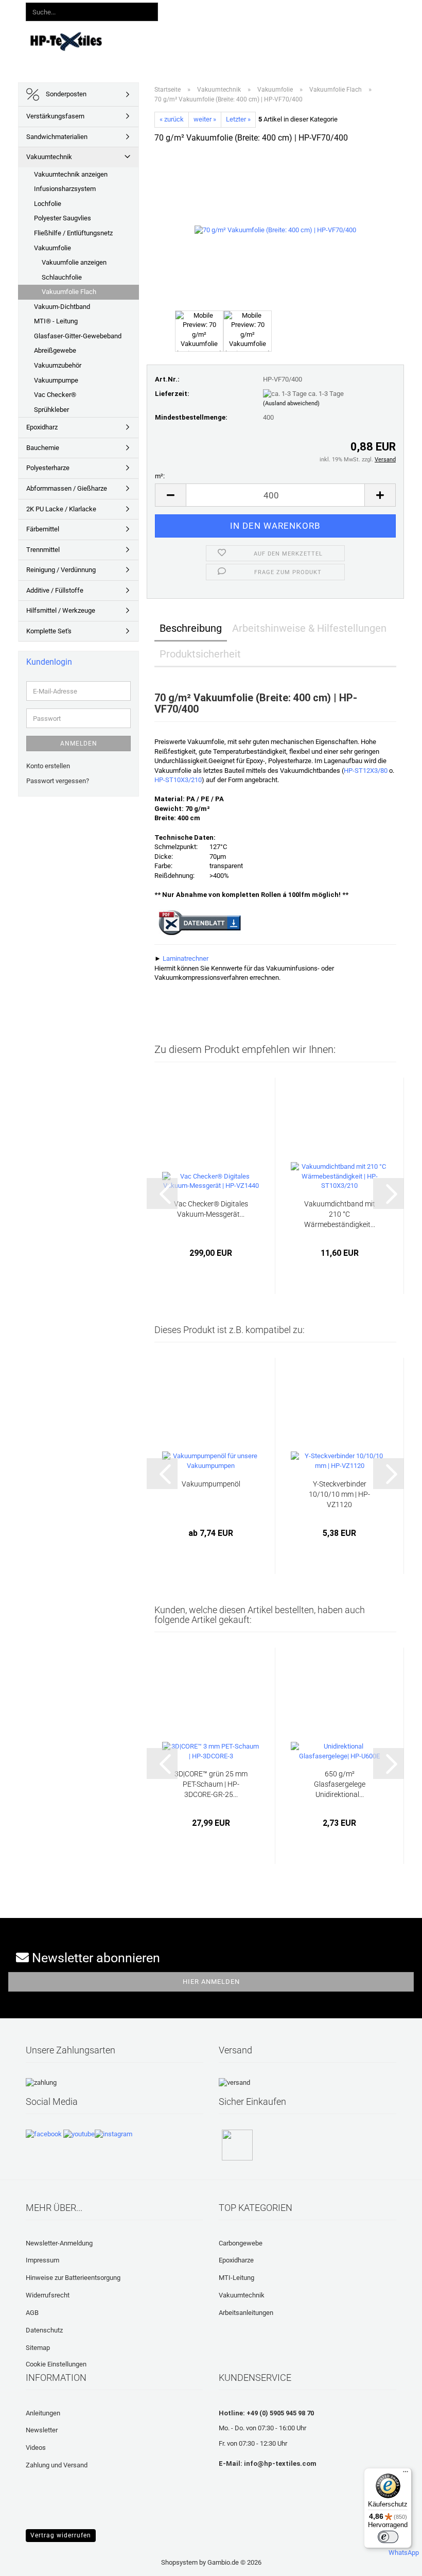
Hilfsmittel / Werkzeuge (61, 610)
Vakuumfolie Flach (69, 292)
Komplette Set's (49, 631)
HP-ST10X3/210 (178, 780)
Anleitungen (261, 40)
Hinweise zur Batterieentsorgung (73, 2278)
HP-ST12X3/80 (366, 771)
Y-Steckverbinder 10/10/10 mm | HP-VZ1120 (339, 1494)
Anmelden (79, 744)
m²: (160, 476)
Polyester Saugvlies (63, 218)
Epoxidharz (42, 427)
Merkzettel (285, 10)
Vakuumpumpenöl (211, 1484)
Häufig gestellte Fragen (369, 40)
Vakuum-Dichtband (62, 307)
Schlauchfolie (62, 277)
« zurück (172, 119)
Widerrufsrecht (48, 2295)
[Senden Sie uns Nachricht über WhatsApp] (404, 2548)
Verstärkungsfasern (55, 116)
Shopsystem (179, 2562)
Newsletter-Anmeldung (59, 2243)
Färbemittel (43, 529)
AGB (32, 2313)
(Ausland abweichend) (291, 403)
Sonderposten (65, 94)
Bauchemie (43, 448)
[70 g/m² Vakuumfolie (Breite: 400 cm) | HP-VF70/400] (275, 230)
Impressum (42, 2260)
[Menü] (406, 2474)
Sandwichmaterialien (57, 137)
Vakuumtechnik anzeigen (71, 174)
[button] (181, 10)
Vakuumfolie (52, 248)
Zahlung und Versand (57, 2465)
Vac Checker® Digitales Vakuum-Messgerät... (211, 1209)
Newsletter (42, 2430)
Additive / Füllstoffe (55, 590)
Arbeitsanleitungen (246, 2313)
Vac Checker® (55, 395)
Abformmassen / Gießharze (67, 488)
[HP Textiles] (66, 41)
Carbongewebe (241, 2243)
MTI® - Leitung (56, 321)
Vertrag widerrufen (61, 2535)
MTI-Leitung (236, 2278)
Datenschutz (44, 2330)
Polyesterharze (48, 468)
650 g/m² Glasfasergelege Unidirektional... (340, 1784)
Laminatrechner (186, 958)
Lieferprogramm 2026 (192, 40)
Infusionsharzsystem (65, 189)
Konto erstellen (48, 766)
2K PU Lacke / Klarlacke (61, 509)
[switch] (388, 2537)
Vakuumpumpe (56, 380)
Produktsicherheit (200, 654)
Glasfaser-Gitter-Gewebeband (78, 336)
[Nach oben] (28, 2561)
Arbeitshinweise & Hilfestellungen (309, 628)
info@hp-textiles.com (280, 2463)
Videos (304, 40)
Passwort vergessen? (58, 781)
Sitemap (38, 2348)
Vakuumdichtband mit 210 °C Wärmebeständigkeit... (340, 1214)
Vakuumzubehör (58, 365)
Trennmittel (43, 550)
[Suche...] (148, 12)
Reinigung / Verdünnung (61, 570)
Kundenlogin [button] (229, 10)
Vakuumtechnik (49, 157)
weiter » (205, 119)
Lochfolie (48, 204)
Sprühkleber (51, 410)
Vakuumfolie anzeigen (74, 262)
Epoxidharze (236, 2260)
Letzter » (238, 119)
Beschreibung (191, 628)
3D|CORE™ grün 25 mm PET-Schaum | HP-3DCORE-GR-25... (211, 1784)
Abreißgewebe (55, 350)
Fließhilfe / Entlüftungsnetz (73, 233)
